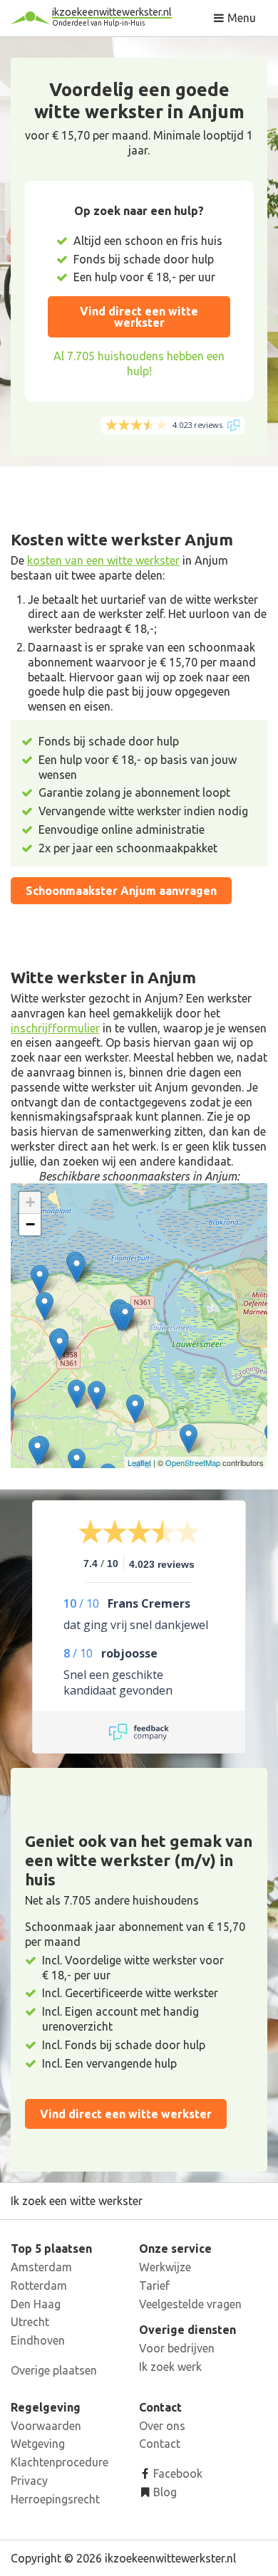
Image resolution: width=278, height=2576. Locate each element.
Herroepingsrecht (55, 2499)
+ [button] (30, 1202)
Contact (160, 2444)
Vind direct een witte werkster (139, 317)
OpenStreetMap (193, 1462)
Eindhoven (38, 2340)
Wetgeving (38, 2444)
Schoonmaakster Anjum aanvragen (121, 891)
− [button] (30, 1224)
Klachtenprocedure (60, 2462)
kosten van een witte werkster (103, 560)
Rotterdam (39, 2286)
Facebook (176, 2473)
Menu (240, 18)
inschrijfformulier (55, 1028)
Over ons (162, 2426)
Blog (164, 2492)
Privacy (29, 2481)
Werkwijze (165, 2267)
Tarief (154, 2286)
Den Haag (36, 2304)
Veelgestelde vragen (190, 2304)
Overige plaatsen (54, 2370)
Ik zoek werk (170, 2367)
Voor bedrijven (177, 2348)
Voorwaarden (46, 2426)
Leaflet (139, 1462)
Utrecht (30, 2322)
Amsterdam (41, 2267)
